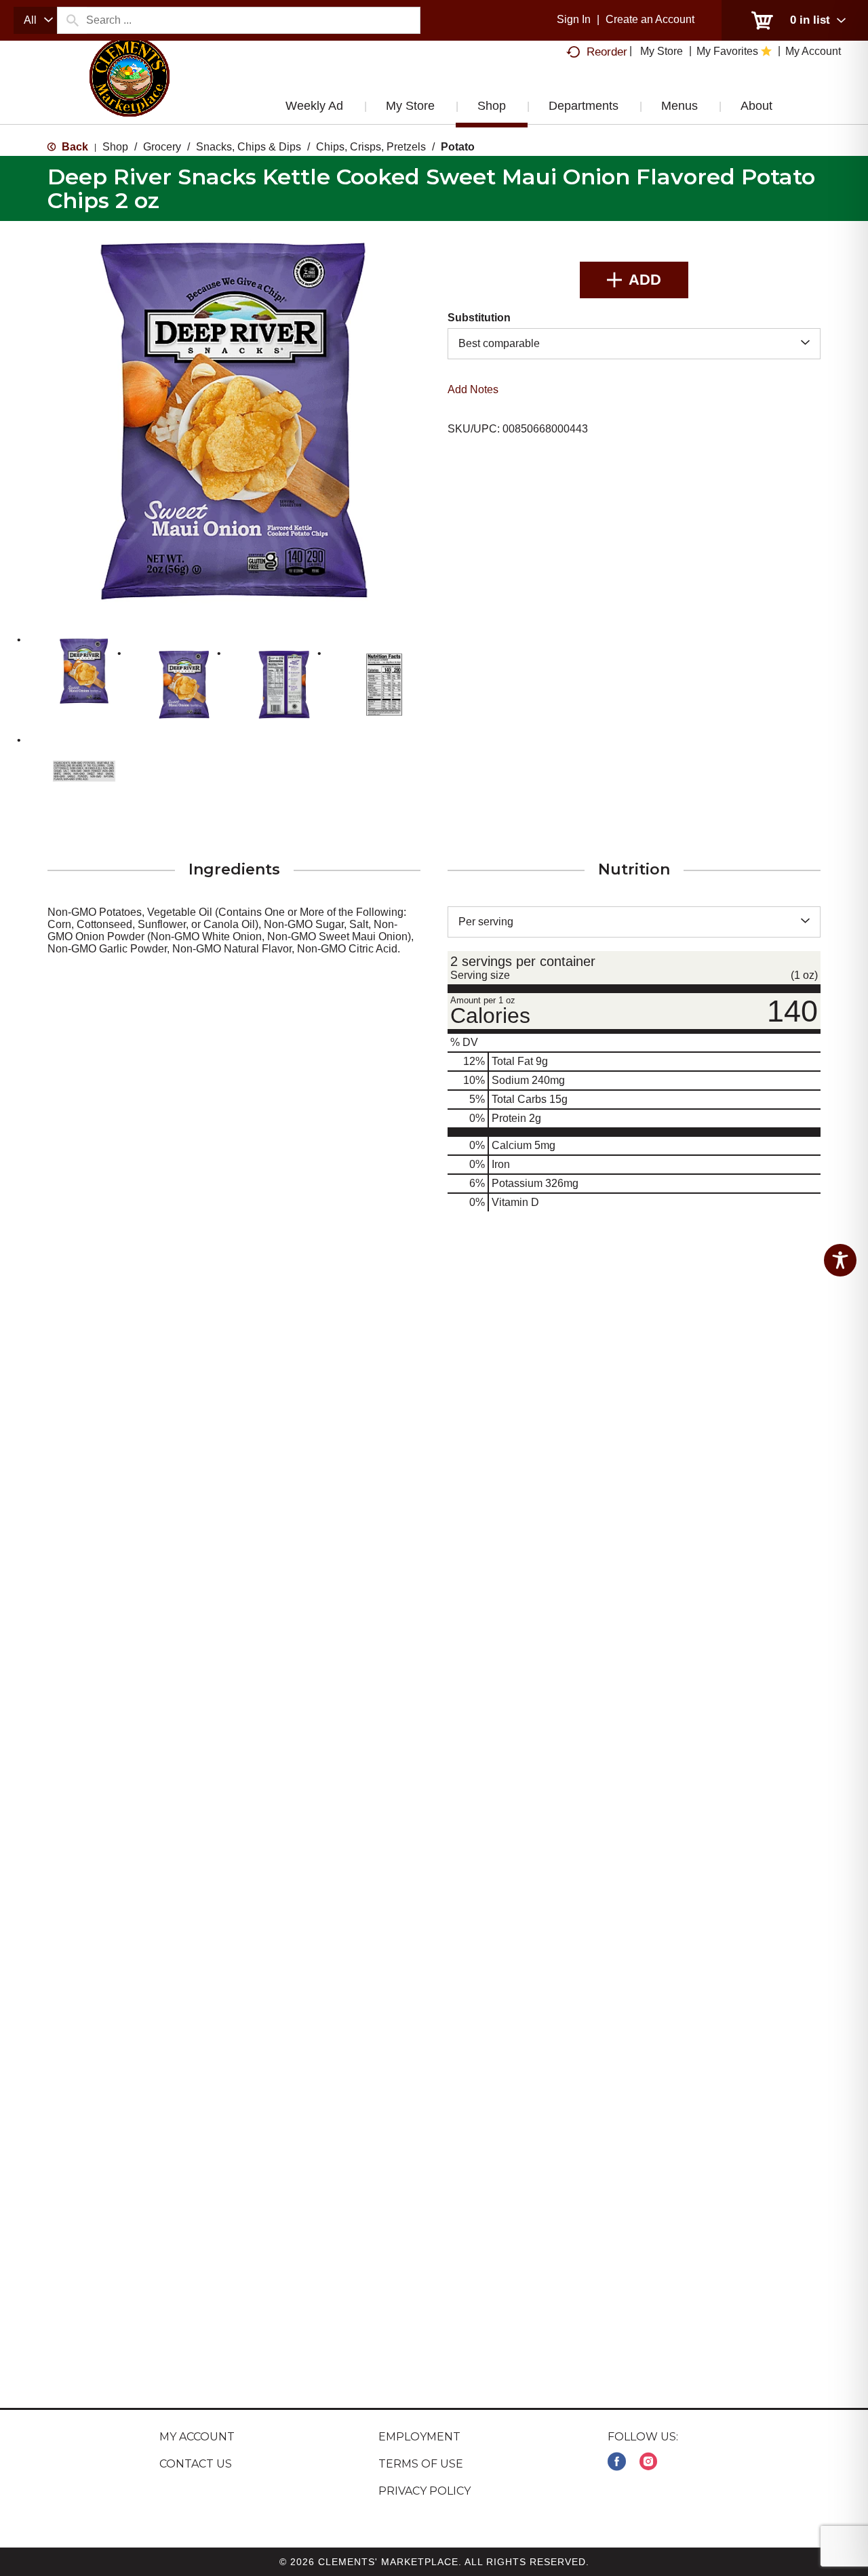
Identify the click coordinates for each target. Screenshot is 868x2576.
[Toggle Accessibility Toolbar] (840, 1260)
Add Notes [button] (473, 389)
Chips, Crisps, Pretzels (371, 147)
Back (74, 147)
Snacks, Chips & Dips (249, 147)
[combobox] (35, 20)
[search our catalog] (72, 20)
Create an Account (650, 19)
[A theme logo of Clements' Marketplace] (130, 90)
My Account (197, 2437)
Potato (458, 147)
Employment (419, 2437)
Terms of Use (421, 2464)
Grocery (162, 147)
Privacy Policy (425, 2491)
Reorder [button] (607, 52)
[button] (84, 671)
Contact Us (196, 2464)
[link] (617, 2462)
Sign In (574, 19)
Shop (115, 147)
